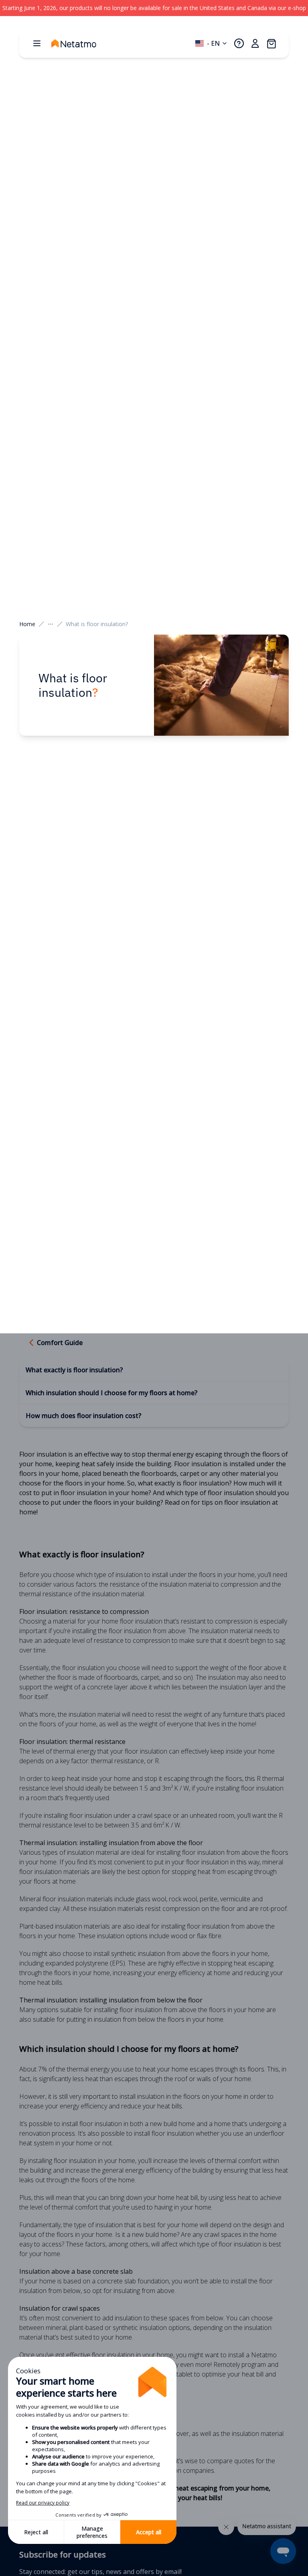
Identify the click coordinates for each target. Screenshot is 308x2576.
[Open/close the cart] (271, 43)
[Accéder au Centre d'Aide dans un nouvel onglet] (239, 43)
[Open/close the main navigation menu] (37, 43)
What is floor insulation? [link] (97, 624)
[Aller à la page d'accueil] (82, 43)
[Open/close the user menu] (255, 43)
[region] (154, 8)
